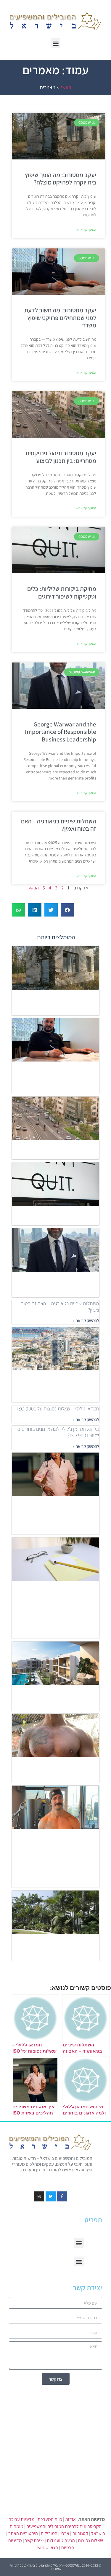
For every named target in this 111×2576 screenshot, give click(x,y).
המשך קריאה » (86, 229)
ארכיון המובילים (55, 2533)
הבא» (34, 888)
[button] (55, 43)
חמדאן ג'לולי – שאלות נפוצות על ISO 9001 (58, 1409)
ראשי (66, 87)
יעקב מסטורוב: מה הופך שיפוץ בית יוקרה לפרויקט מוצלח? (61, 179)
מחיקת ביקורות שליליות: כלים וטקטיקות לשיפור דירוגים (62, 592)
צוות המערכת (50, 2519)
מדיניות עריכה (22, 2519)
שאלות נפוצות (90, 2540)
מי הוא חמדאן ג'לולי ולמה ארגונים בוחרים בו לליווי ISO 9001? (58, 1432)
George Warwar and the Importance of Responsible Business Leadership (61, 732)
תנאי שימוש (48, 2548)
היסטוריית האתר (23, 2533)
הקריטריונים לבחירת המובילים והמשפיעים (64, 2526)
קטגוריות (80, 2533)
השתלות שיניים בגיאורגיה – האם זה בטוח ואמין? (59, 825)
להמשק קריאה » (86, 1320)
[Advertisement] (55, 2446)
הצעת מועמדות (61, 2540)
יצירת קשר (34, 2540)
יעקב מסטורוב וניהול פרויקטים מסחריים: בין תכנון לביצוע (61, 457)
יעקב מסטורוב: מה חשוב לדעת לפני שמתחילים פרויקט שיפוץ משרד (60, 318)
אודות (70, 2519)
